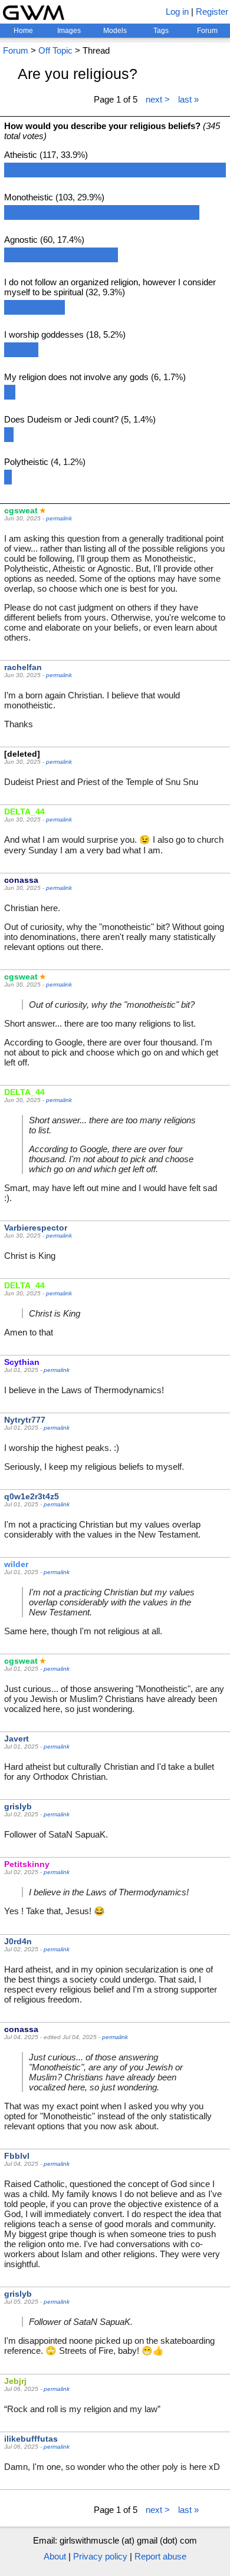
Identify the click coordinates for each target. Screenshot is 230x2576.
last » (188, 99)
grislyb (18, 1806)
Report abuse (160, 2556)
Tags (161, 31)
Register (212, 11)
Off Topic (55, 50)
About (55, 2556)
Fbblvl (17, 2156)
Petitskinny (27, 1864)
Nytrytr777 (25, 1420)
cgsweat (21, 510)
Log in (177, 11)
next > (158, 99)
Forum (207, 31)
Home (23, 31)
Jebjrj (15, 2381)
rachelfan (23, 667)
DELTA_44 (24, 812)
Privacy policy (100, 2556)
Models (115, 31)
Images (69, 31)
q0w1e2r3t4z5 (32, 1496)
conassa (21, 880)
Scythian (22, 1362)
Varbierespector (36, 1228)
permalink (59, 518)
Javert (17, 1739)
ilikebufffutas (31, 2439)
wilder (16, 1564)
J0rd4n (18, 1941)
